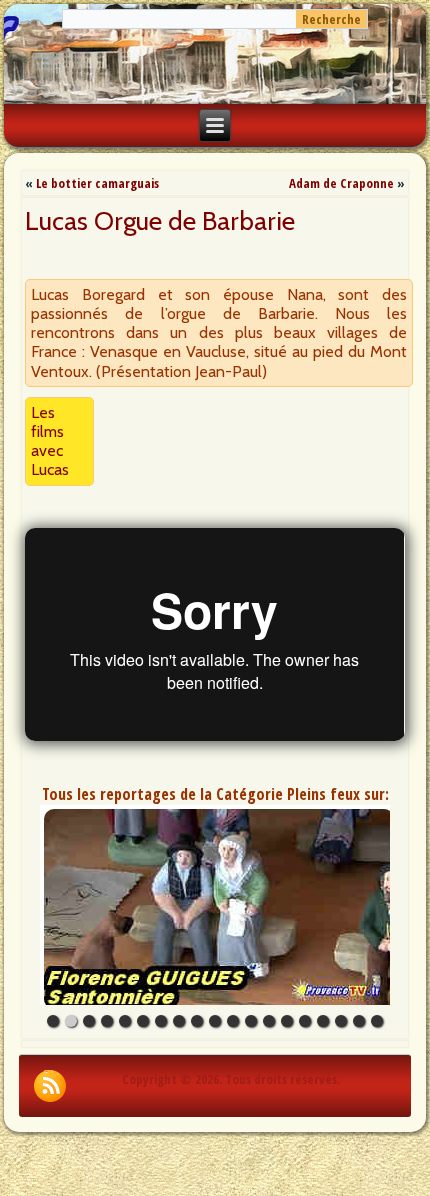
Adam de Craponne (341, 183)
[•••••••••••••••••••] (215, 905)
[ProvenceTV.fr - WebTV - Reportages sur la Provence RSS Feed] (50, 1086)
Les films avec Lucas (50, 441)
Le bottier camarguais (97, 183)
